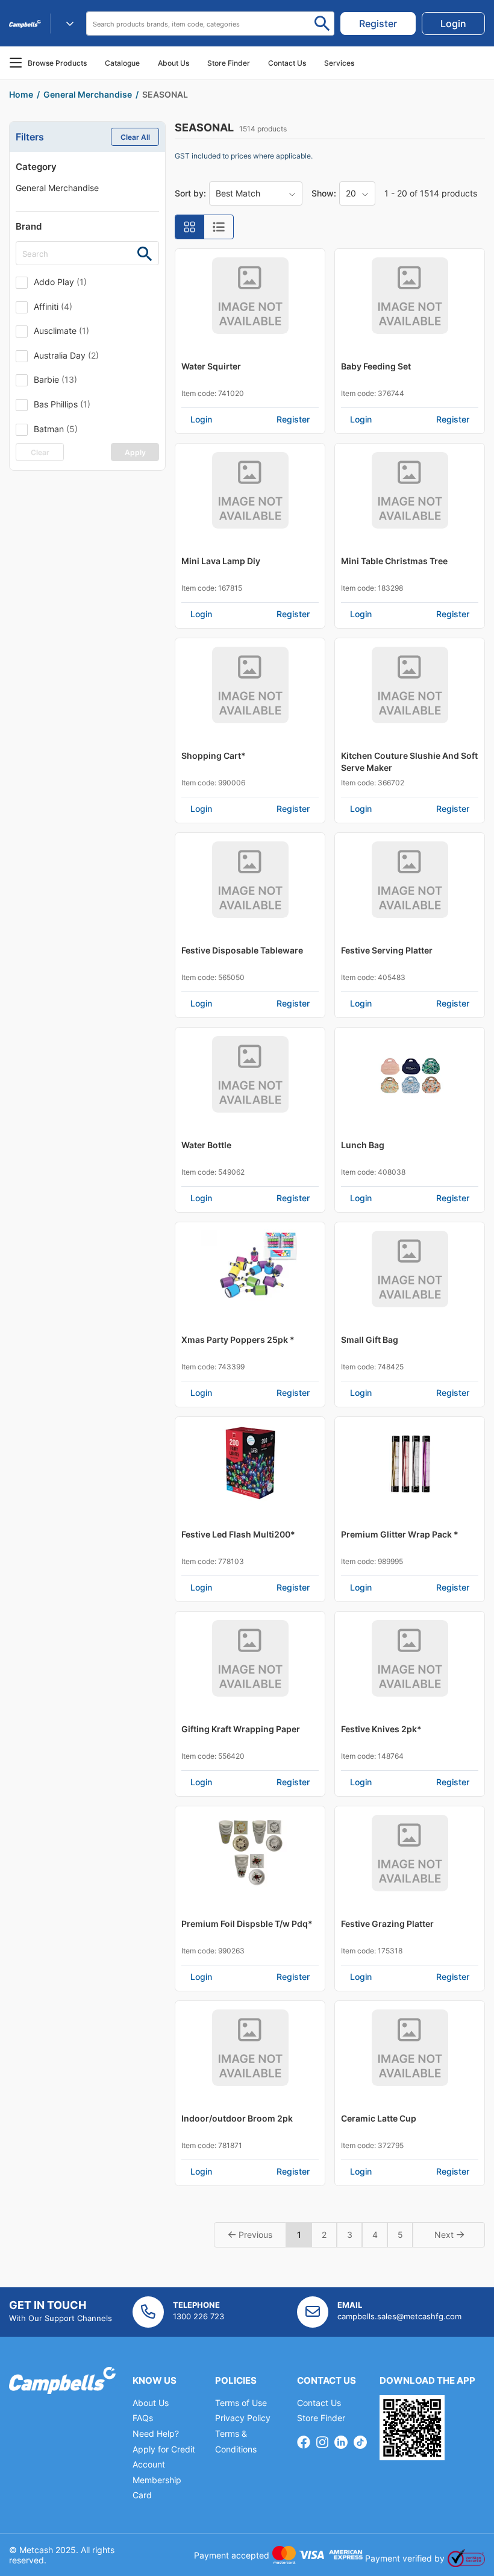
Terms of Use (241, 2403)
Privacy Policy (243, 2418)
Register (293, 419)
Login (201, 419)
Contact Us (319, 2403)
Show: (324, 193)
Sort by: (190, 193)
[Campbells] (25, 24)
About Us (174, 63)
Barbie (55, 379)
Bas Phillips (62, 404)
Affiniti (53, 306)
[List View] (219, 227)
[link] (378, 24)
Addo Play (60, 282)
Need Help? (156, 2433)
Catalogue (122, 63)
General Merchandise (57, 188)
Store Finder (321, 2418)
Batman (56, 429)
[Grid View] (190, 227)
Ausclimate (61, 331)
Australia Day (66, 355)
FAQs (143, 2418)
